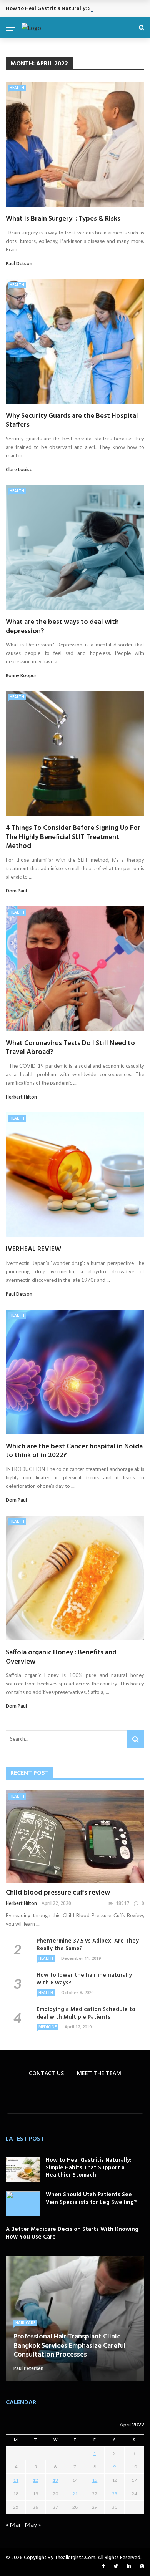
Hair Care (25, 2323)
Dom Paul (16, 891)
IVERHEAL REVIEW (33, 1249)
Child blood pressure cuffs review (58, 1893)
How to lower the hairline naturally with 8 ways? (84, 1979)
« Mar (13, 2524)
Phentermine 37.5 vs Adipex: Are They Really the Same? (88, 1945)
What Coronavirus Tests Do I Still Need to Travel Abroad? (70, 1048)
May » (33, 2524)
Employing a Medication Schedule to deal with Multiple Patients (86, 2013)
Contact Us (46, 2073)
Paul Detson (19, 263)
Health (17, 88)
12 (35, 2480)
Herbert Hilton (21, 1097)
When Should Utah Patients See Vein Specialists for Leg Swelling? (91, 2199)
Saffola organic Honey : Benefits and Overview (61, 1657)
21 (75, 2494)
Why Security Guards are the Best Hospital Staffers (72, 420)
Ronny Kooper (21, 676)
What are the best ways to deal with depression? (62, 627)
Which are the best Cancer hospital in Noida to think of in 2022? (74, 1451)
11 (16, 2480)
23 (115, 2494)
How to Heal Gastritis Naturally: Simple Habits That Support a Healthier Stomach (89, 2168)
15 (95, 2480)
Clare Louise (19, 469)
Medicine (47, 2027)
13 (55, 2480)
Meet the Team (99, 2073)
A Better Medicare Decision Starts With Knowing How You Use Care (72, 2233)
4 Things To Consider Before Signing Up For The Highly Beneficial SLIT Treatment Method (73, 837)
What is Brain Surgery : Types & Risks (63, 219)
